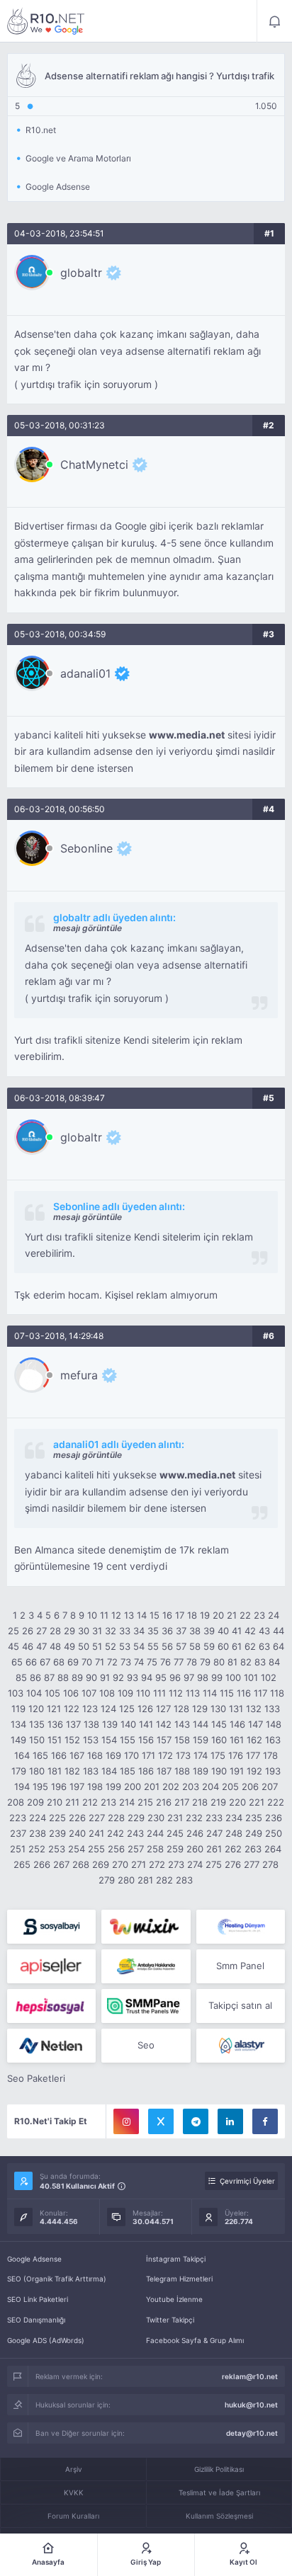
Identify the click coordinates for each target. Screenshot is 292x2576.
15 (155, 1615)
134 (18, 1724)
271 (139, 1864)
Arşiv (74, 2469)
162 (254, 1740)
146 (237, 1724)
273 (176, 1864)
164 (22, 1755)
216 (164, 1802)
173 (183, 1755)
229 (136, 1818)
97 (189, 1677)
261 (214, 1849)
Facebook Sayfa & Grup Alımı (195, 2340)
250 (274, 1833)
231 (175, 1818)
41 (237, 1631)
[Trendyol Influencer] (146, 1927)
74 (139, 1662)
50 (84, 1646)
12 (116, 1615)
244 (155, 1833)
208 (16, 1802)
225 (57, 1818)
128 (181, 1709)
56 (167, 1646)
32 (111, 1631)
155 (128, 1740)
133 (272, 1709)
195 (40, 1786)
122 (72, 1709)
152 (72, 1740)
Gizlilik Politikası (219, 2469)
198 (95, 1786)
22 (245, 1615)
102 (269, 1677)
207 (270, 1786)
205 (230, 1786)
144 (201, 1724)
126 (145, 1709)
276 (233, 1864)
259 (175, 1849)
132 (254, 1709)
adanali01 (85, 673)
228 (116, 1818)
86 (35, 1677)
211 (72, 1802)
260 (195, 1849)
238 (38, 1833)
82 (246, 1662)
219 (218, 1802)
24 (274, 1615)
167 (77, 1755)
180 (37, 1771)
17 (180, 1615)
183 (91, 1771)
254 (77, 1849)
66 (31, 1662)
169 (113, 1755)
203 (191, 1786)
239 (57, 1833)
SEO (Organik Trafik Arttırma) (57, 2279)
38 (195, 1631)
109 (125, 1693)
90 (91, 1677)
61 (237, 1646)
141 (146, 1724)
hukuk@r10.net (251, 2405)
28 (55, 1631)
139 (110, 1724)
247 (214, 1833)
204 (210, 1786)
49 (69, 1646)
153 (91, 1740)
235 (254, 1818)
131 (236, 1709)
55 (153, 1646)
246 (195, 1833)
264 (273, 1849)
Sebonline (86, 848)
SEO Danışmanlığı (36, 2320)
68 (59, 1662)
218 (200, 1802)
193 (273, 1771)
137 (73, 1724)
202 (171, 1786)
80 (219, 1662)
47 (41, 1646)
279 (107, 1880)
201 (152, 1786)
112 (176, 1693)
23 (259, 1615)
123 (90, 1709)
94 (147, 1677)
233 (214, 1818)
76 (165, 1662)
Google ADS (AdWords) (46, 2340)
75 (152, 1662)
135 (37, 1724)
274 (195, 1864)
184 (109, 1771)
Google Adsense (34, 2259)
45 (13, 1646)
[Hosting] (241, 1927)
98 (203, 1677)
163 (273, 1740)
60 (223, 1646)
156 (146, 1740)
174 (201, 1755)
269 (101, 1864)
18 (192, 1615)
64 (279, 1646)
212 (90, 1802)
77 (179, 1662)
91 (105, 1677)
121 (54, 1709)
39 (209, 1631)
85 (21, 1677)
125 (127, 1709)
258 (155, 1849)
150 (37, 1740)
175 (218, 1755)
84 (274, 1662)
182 (72, 1771)
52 (111, 1646)
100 (233, 1677)
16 (167, 1615)
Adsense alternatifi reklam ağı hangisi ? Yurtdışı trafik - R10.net (46, 21)
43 (264, 1631)
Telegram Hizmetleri (179, 2279)
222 (276, 1802)
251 (18, 1849)
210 (55, 1802)
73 (126, 1662)
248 (234, 1833)
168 (95, 1755)
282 (164, 1880)
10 (92, 1615)
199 (113, 1786)
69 (73, 1662)
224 (38, 1818)
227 (97, 1818)
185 (128, 1771)
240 (77, 1833)
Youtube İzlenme (174, 2299)
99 (217, 1677)
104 (34, 1693)
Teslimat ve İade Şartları (219, 2492)
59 (209, 1646)
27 (41, 1631)
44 (279, 1631)
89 (77, 1677)
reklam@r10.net (250, 2376)
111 (159, 1693)
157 (164, 1740)
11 (104, 1615)
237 (18, 1833)
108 (107, 1693)
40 (223, 1631)
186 (146, 1771)
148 (274, 1724)
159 (201, 1740)
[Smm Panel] (51, 1927)
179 (19, 1771)
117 (260, 1693)
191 (237, 1771)
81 (232, 1662)
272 (157, 1864)
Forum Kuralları (73, 2516)
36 (167, 1631)
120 (36, 1709)
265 (22, 1864)
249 (254, 1833)
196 (59, 1786)
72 (112, 1662)
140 (128, 1724)
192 (254, 1771)
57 (181, 1646)
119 (18, 1709)
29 (69, 1631)
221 (257, 1802)
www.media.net (187, 735)
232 (194, 1818)
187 (164, 1771)
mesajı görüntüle (88, 928)
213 (108, 1802)
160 (219, 1740)
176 (236, 1755)
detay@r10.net (252, 2433)
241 (96, 1833)
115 (227, 1693)
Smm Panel (240, 1966)
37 (181, 1631)
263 (253, 1849)
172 (165, 1755)
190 (219, 1771)
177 (253, 1755)
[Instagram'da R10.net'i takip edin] (126, 2121)
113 (193, 1693)
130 (218, 1709)
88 (63, 1677)
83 (260, 1662)
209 (35, 1802)
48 (55, 1646)
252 (37, 1849)
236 (274, 1818)
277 (252, 1864)
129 (200, 1709)
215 (145, 1802)
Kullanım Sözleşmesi (219, 2516)
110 (143, 1693)
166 (59, 1755)
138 (91, 1724)
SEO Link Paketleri (38, 2299)
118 (277, 1693)
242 (116, 1833)
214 (127, 1802)
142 (164, 1724)
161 (237, 1740)
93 (133, 1677)
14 (142, 1615)
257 (136, 1849)
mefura (79, 1375)
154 (109, 1740)
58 (195, 1646)
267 (61, 1864)
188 (182, 1771)
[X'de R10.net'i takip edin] (161, 2121)
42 (250, 1631)
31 (97, 1631)
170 (131, 1755)
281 (145, 1880)
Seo (146, 2045)
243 (135, 1833)
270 (120, 1864)
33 (125, 1631)
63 (264, 1646)
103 (16, 1693)
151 (55, 1740)
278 (270, 1864)
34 (139, 1631)
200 (133, 1786)
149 (18, 1740)
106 (71, 1693)
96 (175, 1677)
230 (156, 1818)
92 (118, 1677)
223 (18, 1818)
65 (17, 1662)
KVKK (74, 2492)
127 (163, 1709)
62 (250, 1646)
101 (251, 1677)
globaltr (81, 273)
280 (126, 1880)
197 (77, 1786)
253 (57, 1849)
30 (84, 1631)
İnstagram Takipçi (176, 2259)
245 (175, 1833)
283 (184, 1880)
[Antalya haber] (146, 1966)
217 (182, 1802)
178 (270, 1755)
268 (81, 1864)
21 (232, 1615)
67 (45, 1662)
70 (87, 1662)
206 (250, 1786)
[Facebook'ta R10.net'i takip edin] (265, 2121)
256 (116, 1849)
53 (125, 1646)
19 (205, 1615)
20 (218, 1615)
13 (129, 1615)
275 (214, 1864)
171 (148, 1755)
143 (182, 1724)
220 (237, 1802)
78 (192, 1662)
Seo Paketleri (36, 2078)
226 (77, 1818)
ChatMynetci (94, 465)
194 (22, 1786)
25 (13, 1631)
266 (42, 1864)
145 (219, 1724)
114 (210, 1693)
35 (153, 1631)
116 (244, 1693)
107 (89, 1693)
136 (55, 1724)
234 (234, 1818)
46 (28, 1646)
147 (255, 1724)
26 (28, 1631)
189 (201, 1771)
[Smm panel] (146, 2006)
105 (52, 1693)
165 (40, 1755)
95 (161, 1677)
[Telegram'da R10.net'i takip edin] (196, 2121)
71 (100, 1662)
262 (233, 1849)
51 (97, 1646)
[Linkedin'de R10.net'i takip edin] (230, 2121)
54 (139, 1646)
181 (55, 1771)
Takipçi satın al (240, 2005)
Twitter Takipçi (170, 2320)
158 (182, 1740)
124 (108, 1709)
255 (96, 1849)
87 (49, 1677)
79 (205, 1662)
